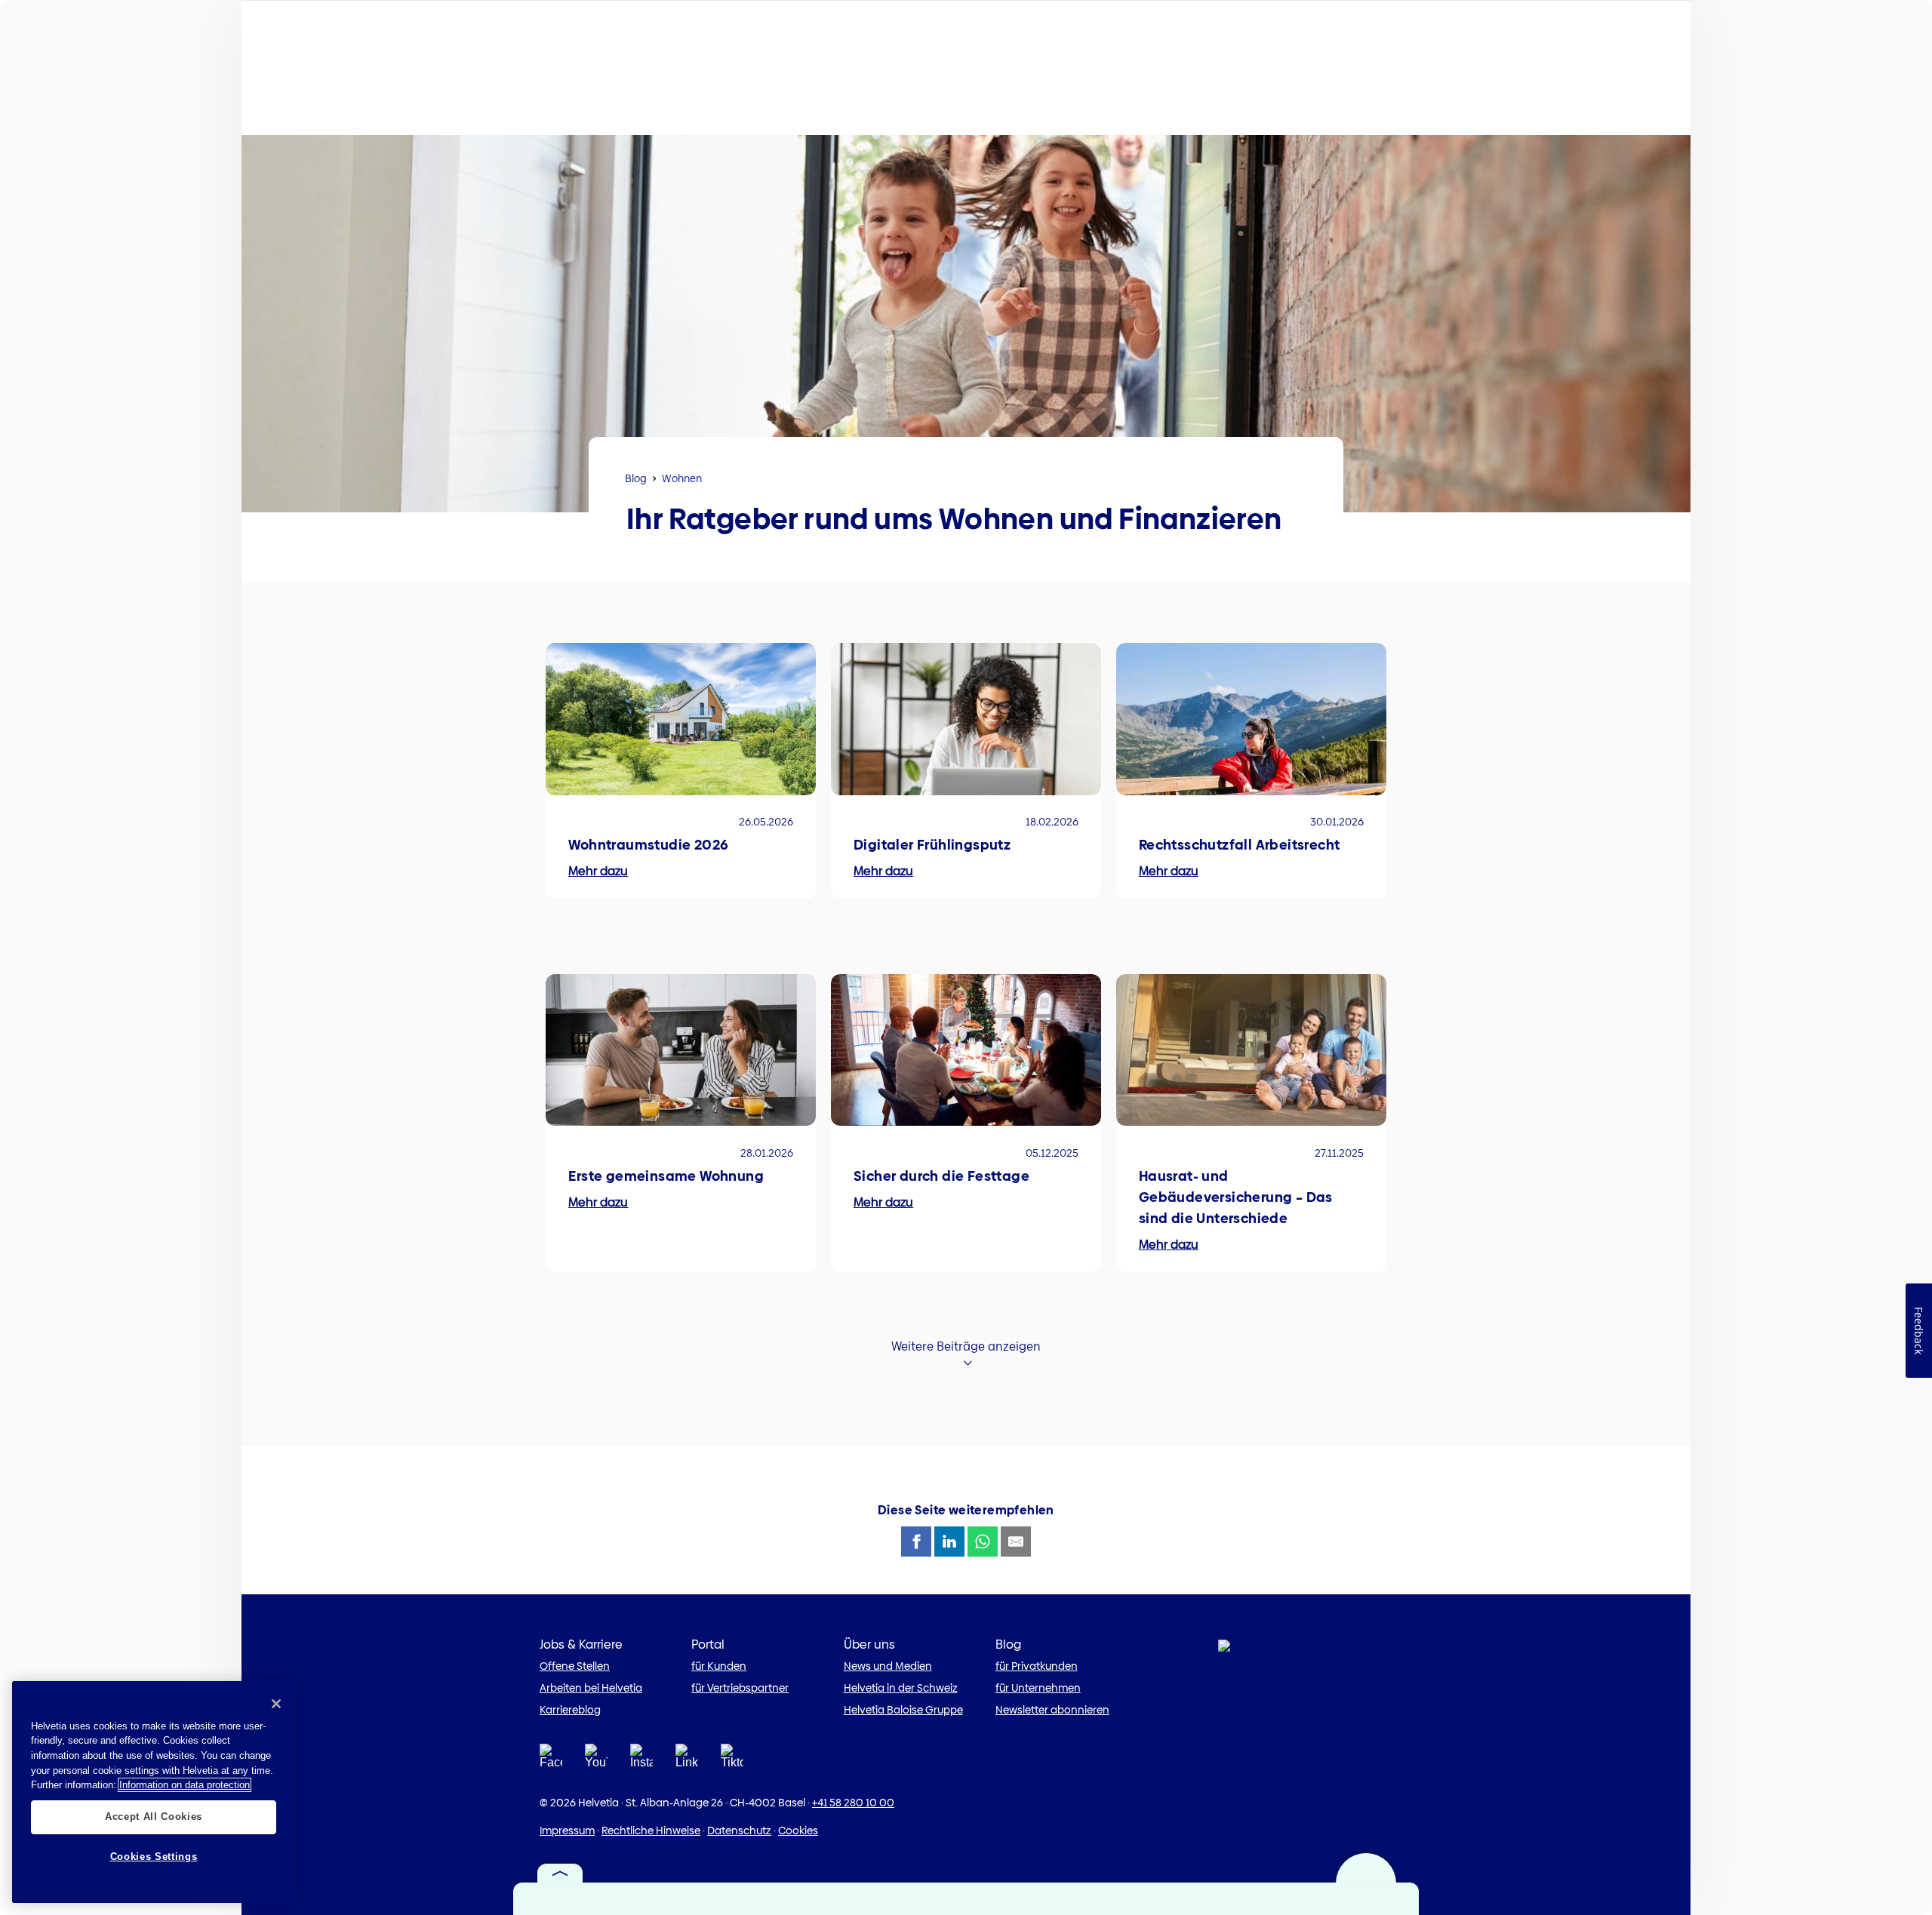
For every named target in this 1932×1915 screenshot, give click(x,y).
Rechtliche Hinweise (651, 1830)
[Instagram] (641, 1761)
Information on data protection (185, 1785)
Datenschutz (739, 1830)
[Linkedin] (687, 1761)
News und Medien (888, 1666)
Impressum (567, 1830)
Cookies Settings (154, 1857)
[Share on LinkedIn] (949, 1542)
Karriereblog (570, 1710)
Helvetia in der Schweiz (901, 1688)
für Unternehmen (1038, 1688)
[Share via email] (1016, 1542)
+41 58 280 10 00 (853, 1803)
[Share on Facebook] (916, 1542)
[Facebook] (551, 1761)
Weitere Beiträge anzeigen (966, 1346)
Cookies (798, 1830)
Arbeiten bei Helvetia (591, 1688)
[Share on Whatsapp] (983, 1542)
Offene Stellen (575, 1666)
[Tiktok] (732, 1761)
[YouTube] (596, 1761)
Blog (636, 478)
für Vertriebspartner (740, 1688)
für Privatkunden (1037, 1666)
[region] (154, 1792)
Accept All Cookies (154, 1817)
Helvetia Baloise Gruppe (903, 1710)
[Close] (276, 1704)
